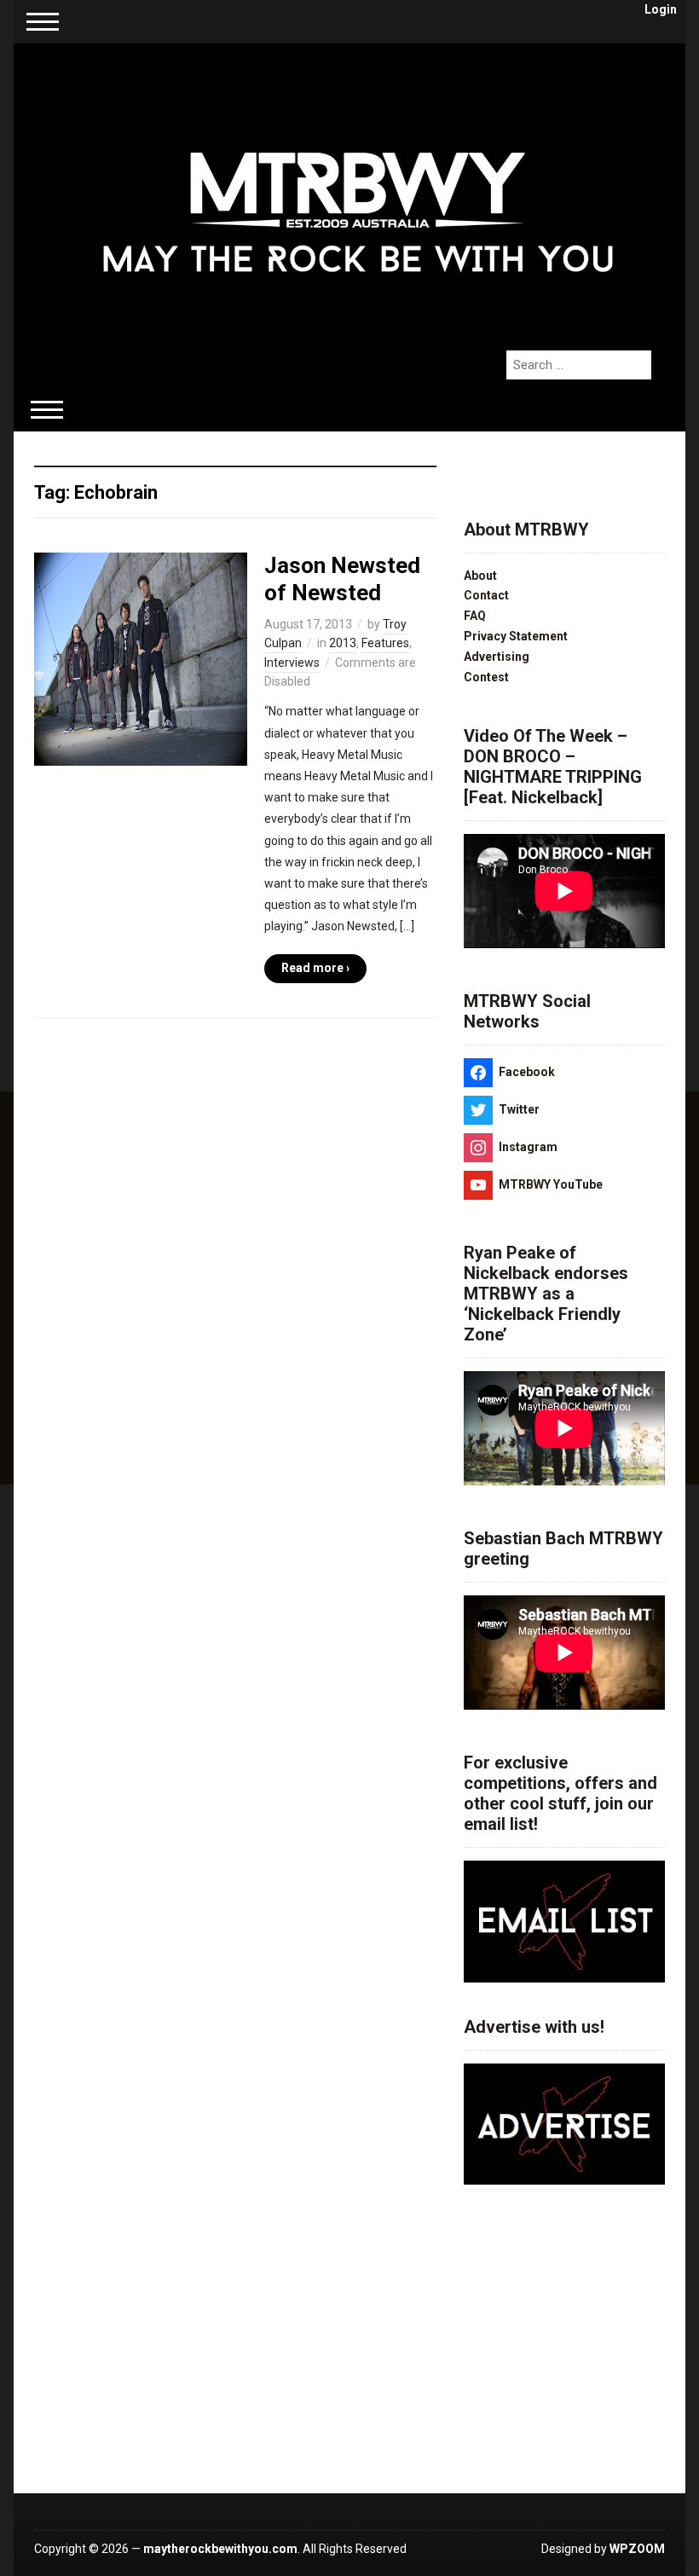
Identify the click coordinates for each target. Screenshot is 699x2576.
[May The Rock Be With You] (358, 188)
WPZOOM (637, 2549)
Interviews (292, 663)
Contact (486, 595)
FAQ (475, 616)
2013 (343, 643)
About (480, 576)
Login (661, 9)
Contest (486, 677)
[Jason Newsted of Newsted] (141, 658)
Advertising (497, 657)
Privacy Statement (516, 636)
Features (385, 643)
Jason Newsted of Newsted (342, 579)
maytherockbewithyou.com (220, 2549)
